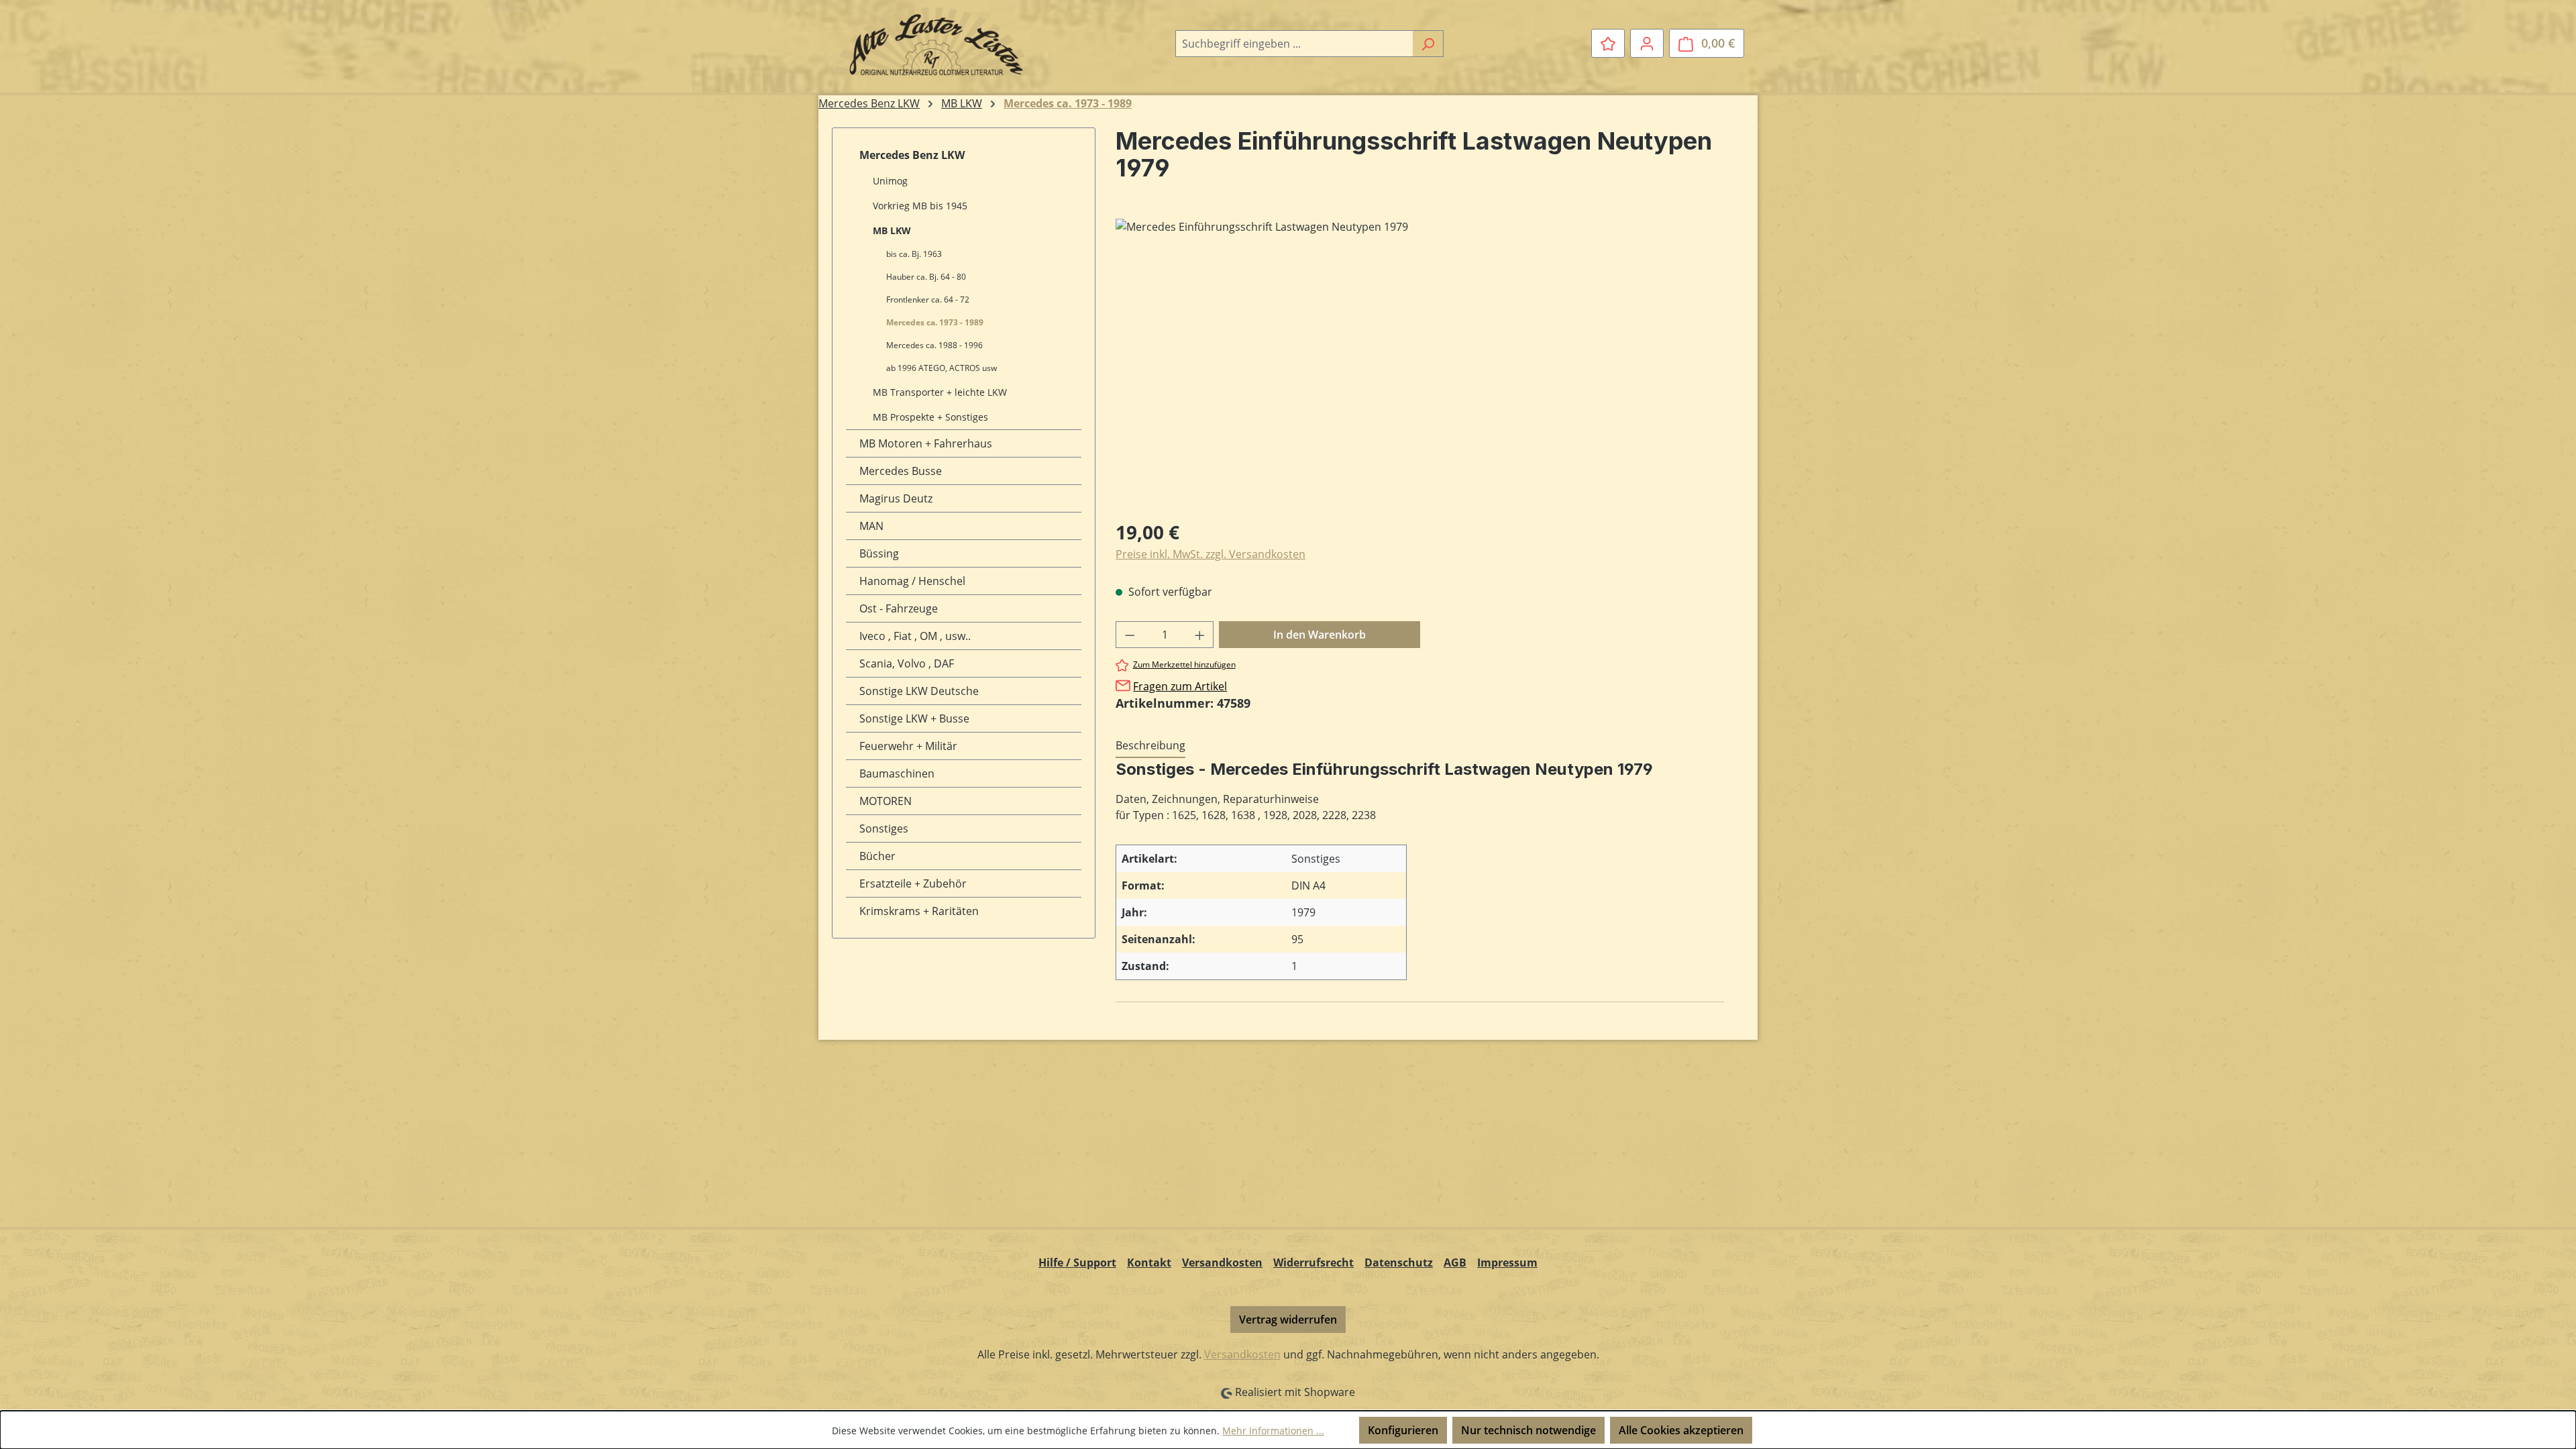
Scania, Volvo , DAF (907, 663)
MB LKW (892, 230)
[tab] (1150, 746)
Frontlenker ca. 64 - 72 (928, 300)
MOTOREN (885, 801)
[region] (1420, 363)
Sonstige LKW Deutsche (919, 691)
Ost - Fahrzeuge (899, 608)
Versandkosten (1222, 1263)
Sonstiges (884, 828)
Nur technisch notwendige (1528, 1430)
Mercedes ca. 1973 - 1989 (935, 322)
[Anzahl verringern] (1130, 635)
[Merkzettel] (1608, 43)
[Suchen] (1428, 44)
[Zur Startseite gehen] (932, 41)
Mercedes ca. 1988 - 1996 (934, 345)
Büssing (879, 553)
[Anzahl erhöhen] (1200, 635)
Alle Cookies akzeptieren (1681, 1430)
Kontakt (1149, 1263)
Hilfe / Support (1077, 1263)
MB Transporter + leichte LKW (940, 392)
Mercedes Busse (901, 471)
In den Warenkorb (1320, 635)
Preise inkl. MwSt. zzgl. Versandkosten (1211, 554)
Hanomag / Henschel (912, 581)
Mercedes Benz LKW (912, 155)
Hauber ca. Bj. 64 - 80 (926, 277)
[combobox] (1294, 44)
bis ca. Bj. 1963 (914, 254)
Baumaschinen (897, 773)
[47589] (1419, 363)
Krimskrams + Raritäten (919, 911)
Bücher (877, 856)
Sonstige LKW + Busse (914, 718)
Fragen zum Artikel (1180, 686)
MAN (871, 526)
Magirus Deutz (896, 498)
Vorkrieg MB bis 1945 (920, 206)
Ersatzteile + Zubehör (913, 883)
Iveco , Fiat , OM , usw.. (915, 636)
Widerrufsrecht (1313, 1263)
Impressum (1507, 1263)
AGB (1455, 1263)
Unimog (890, 181)
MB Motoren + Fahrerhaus (926, 443)
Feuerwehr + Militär (908, 746)
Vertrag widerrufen (1288, 1320)
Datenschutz (1399, 1263)
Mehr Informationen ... (1273, 1431)
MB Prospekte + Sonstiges (930, 417)
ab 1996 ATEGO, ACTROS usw (942, 368)
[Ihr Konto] (1647, 43)
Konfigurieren (1403, 1430)
